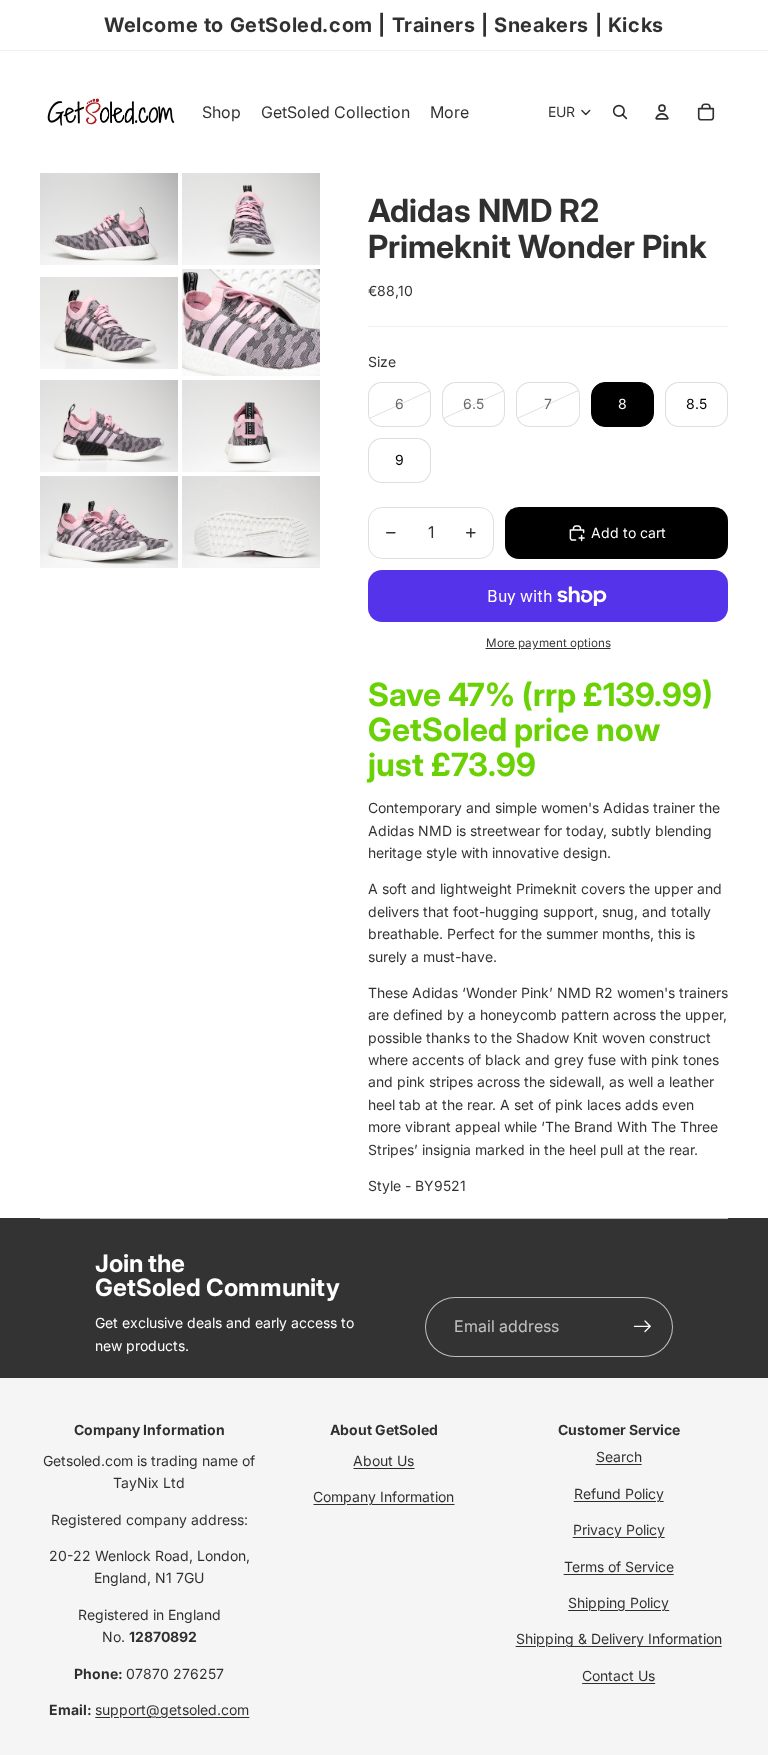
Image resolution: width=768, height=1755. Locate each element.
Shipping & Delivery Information (619, 1638)
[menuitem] (449, 112)
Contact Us (618, 1675)
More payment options (548, 643)
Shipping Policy (618, 1602)
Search (619, 1456)
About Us (383, 1460)
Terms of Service (619, 1566)
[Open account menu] (662, 112)
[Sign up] (643, 1327)
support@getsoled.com (172, 1709)
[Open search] (620, 112)
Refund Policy (619, 1493)
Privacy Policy (619, 1529)
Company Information (383, 1496)
